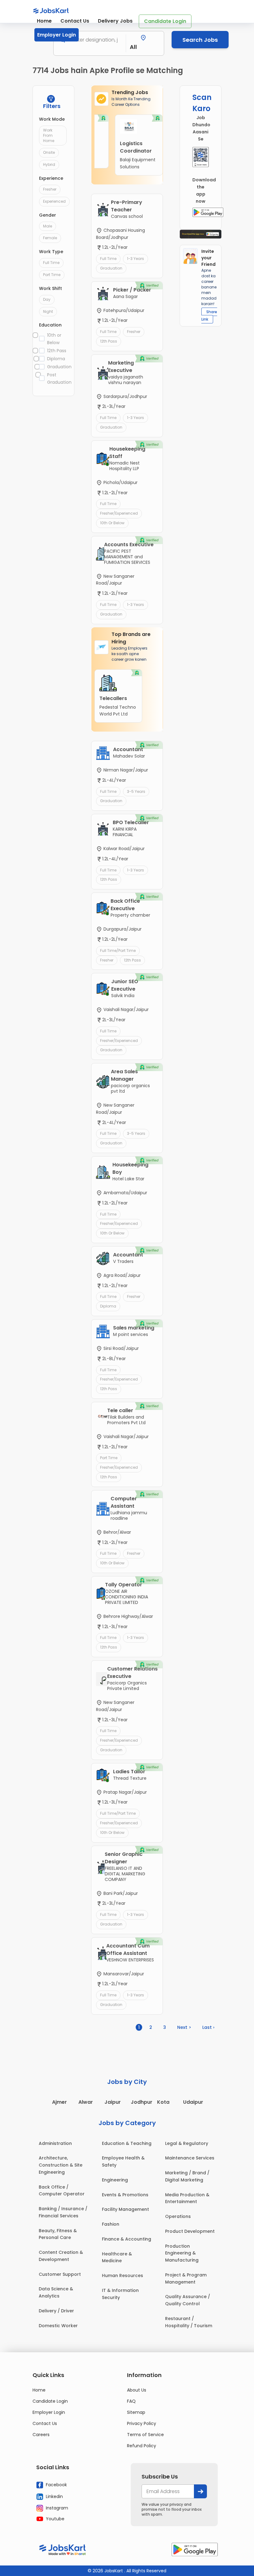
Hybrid (49, 164)
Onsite (49, 152)
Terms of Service (145, 2435)
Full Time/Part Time (118, 951)
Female (50, 238)
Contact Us (75, 21)
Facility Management (125, 2209)
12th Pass (57, 351)
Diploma (56, 359)
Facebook (56, 2485)
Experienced (54, 201)
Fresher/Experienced (119, 513)
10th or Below (54, 339)
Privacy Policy (142, 2423)
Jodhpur (142, 2102)
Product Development (190, 2231)
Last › (208, 2027)
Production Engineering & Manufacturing (182, 2253)
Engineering (115, 2180)
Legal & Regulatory (187, 2143)
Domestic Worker (58, 2326)
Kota (163, 2102)
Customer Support (60, 2274)
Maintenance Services (190, 2158)
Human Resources (123, 2276)
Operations (178, 2216)
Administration (55, 2143)
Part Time (52, 275)
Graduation (57, 367)
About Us (137, 2390)
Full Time (51, 263)
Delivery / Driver (56, 2311)
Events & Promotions (125, 2195)
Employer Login (57, 35)
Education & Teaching (127, 2143)
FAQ (131, 2401)
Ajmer (59, 2102)
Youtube (55, 2519)
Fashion (111, 2224)
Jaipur (113, 2102)
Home (44, 21)
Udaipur (193, 2102)
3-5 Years (136, 791)
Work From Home (49, 135)
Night (48, 311)
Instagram (56, 2508)
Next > (184, 2027)
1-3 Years (136, 259)
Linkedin (54, 2496)
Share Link (209, 316)
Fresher (50, 189)
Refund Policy (142, 2446)
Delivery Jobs (115, 21)
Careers (41, 2435)
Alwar (86, 2102)
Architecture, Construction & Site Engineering (61, 2165)
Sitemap (136, 2412)
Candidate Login (165, 21)
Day (47, 299)
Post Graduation (57, 378)
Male (48, 226)
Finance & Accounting (127, 2239)
